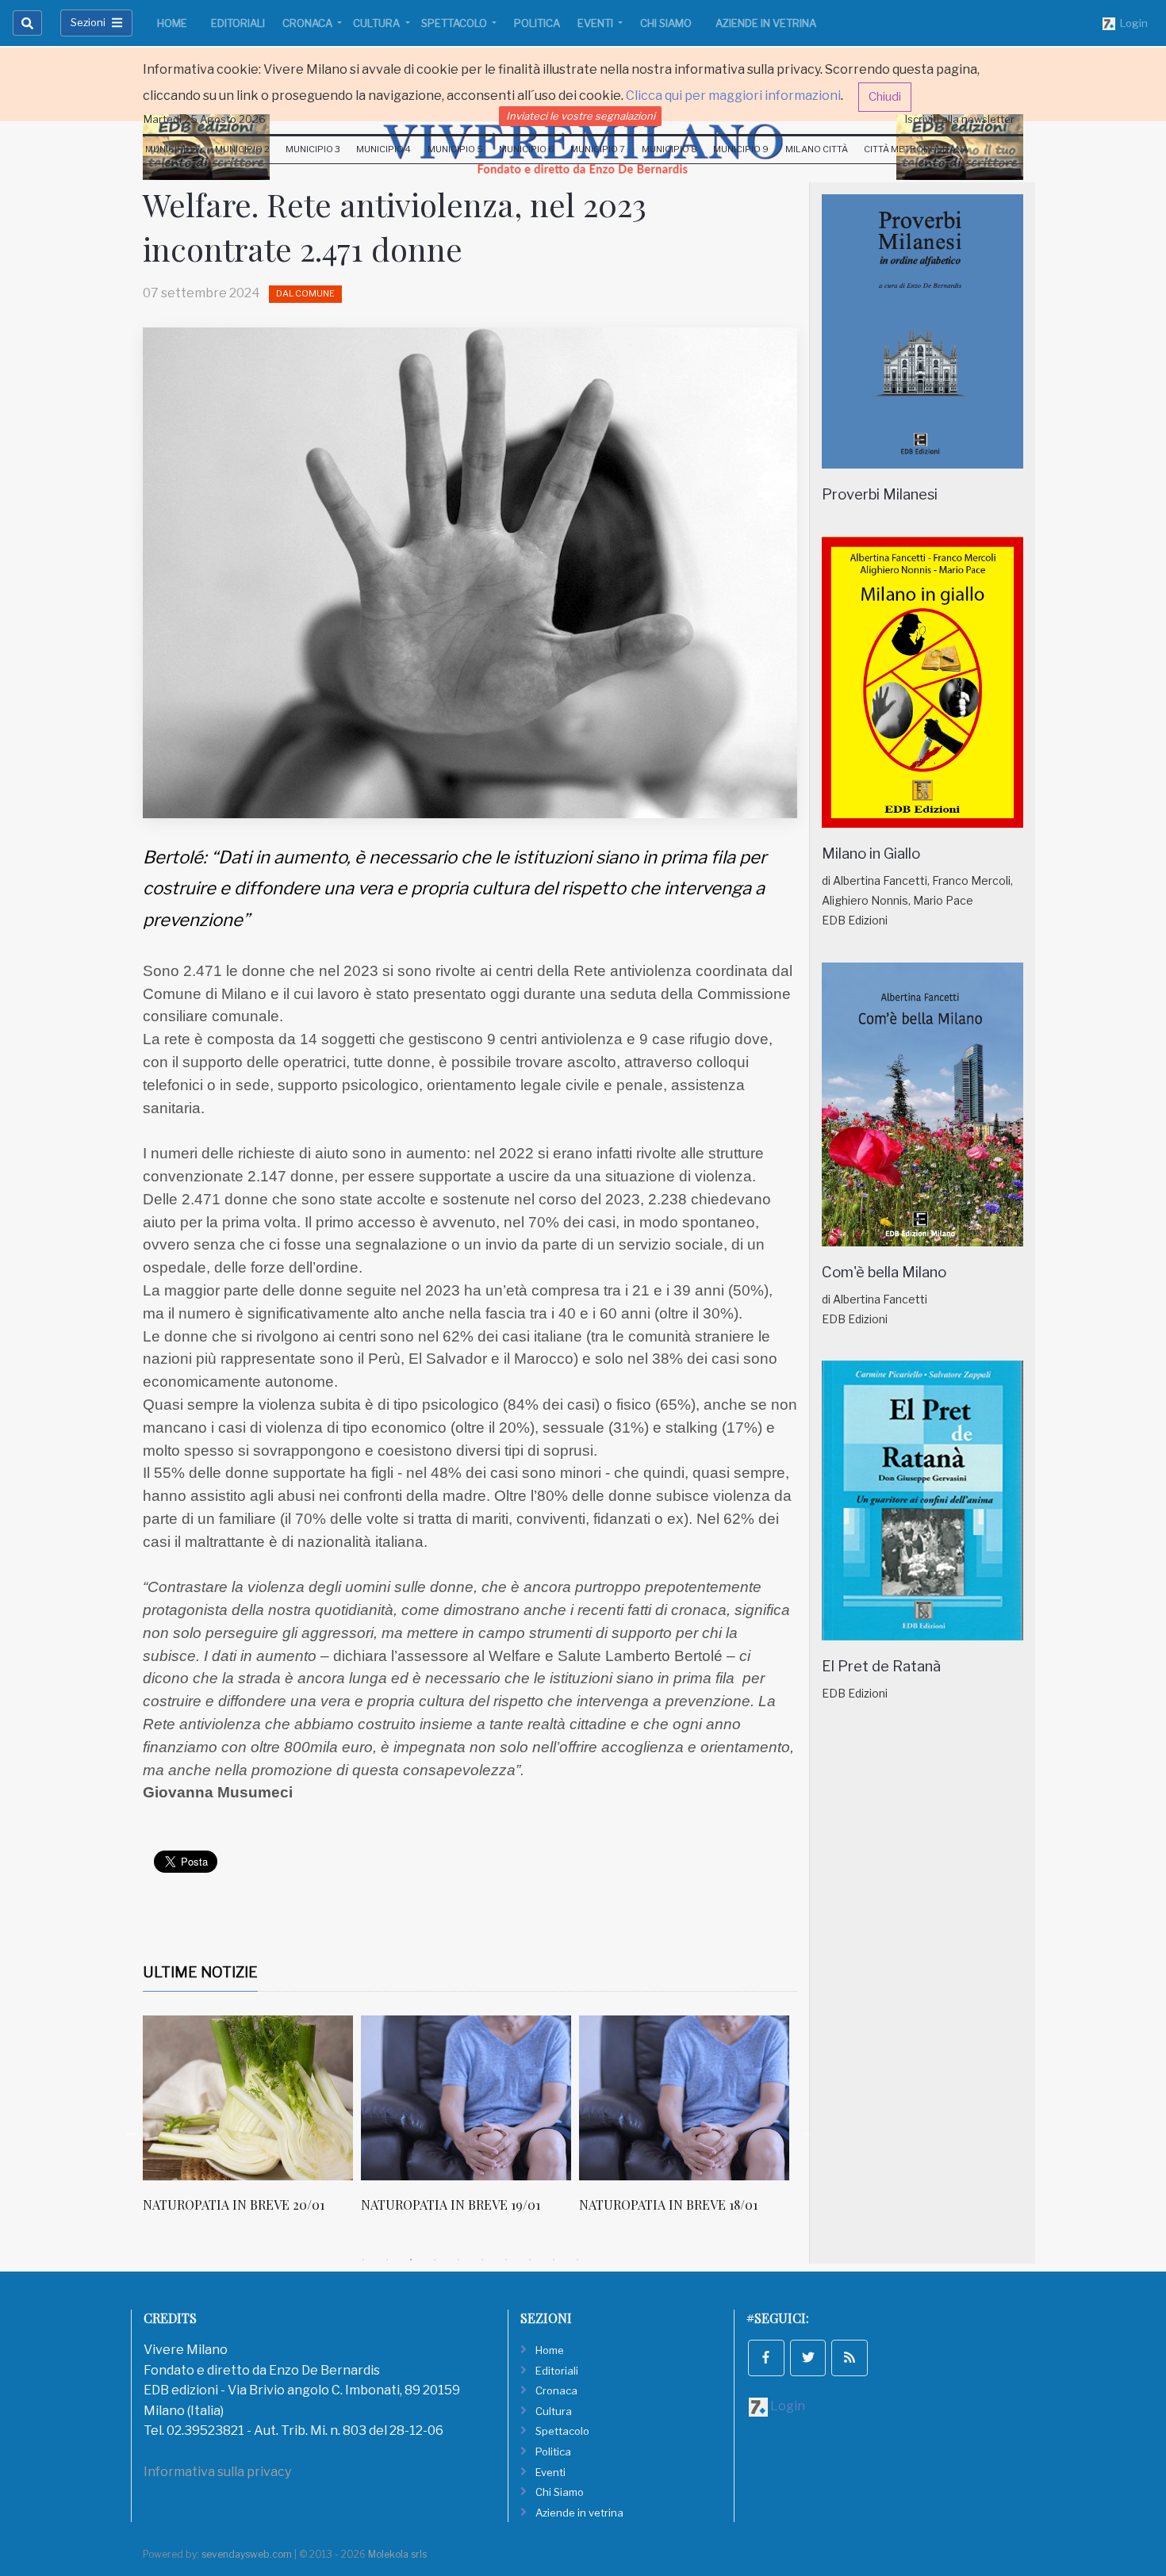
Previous (131, 2131)
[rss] (850, 2358)
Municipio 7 (598, 149)
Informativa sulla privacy (217, 2472)
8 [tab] (530, 2260)
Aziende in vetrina (766, 23)
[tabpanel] (252, 2122)
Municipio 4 (384, 149)
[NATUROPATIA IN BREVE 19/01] (466, 2098)
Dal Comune (305, 293)
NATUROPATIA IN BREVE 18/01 (668, 2205)
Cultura (378, 23)
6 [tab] (482, 2260)
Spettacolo (455, 23)
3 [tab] (411, 2260)
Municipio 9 (741, 149)
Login (1131, 23)
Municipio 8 (669, 149)
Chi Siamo (666, 23)
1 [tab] (363, 2260)
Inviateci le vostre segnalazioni (581, 116)
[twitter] (808, 2358)
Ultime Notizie (200, 1972)
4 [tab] (435, 2260)
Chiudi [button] (885, 97)
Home (172, 23)
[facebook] (766, 2358)
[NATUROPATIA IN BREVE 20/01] (248, 2098)
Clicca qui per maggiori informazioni (733, 96)
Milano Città (817, 149)
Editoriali (238, 23)
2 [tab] (387, 2260)
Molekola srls (397, 2554)
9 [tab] (554, 2260)
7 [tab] (506, 2260)
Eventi (596, 23)
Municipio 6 (527, 149)
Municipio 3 (313, 149)
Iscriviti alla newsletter (960, 119)
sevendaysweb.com (247, 2554)
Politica (537, 23)
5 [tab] (458, 2260)
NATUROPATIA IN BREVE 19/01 (451, 2205)
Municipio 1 (172, 149)
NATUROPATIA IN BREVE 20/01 (234, 2205)
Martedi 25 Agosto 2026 (205, 119)
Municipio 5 (455, 149)
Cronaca (309, 23)
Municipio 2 (242, 149)
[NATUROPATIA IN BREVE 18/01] (684, 2098)
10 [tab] (577, 2260)
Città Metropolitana (916, 149)
